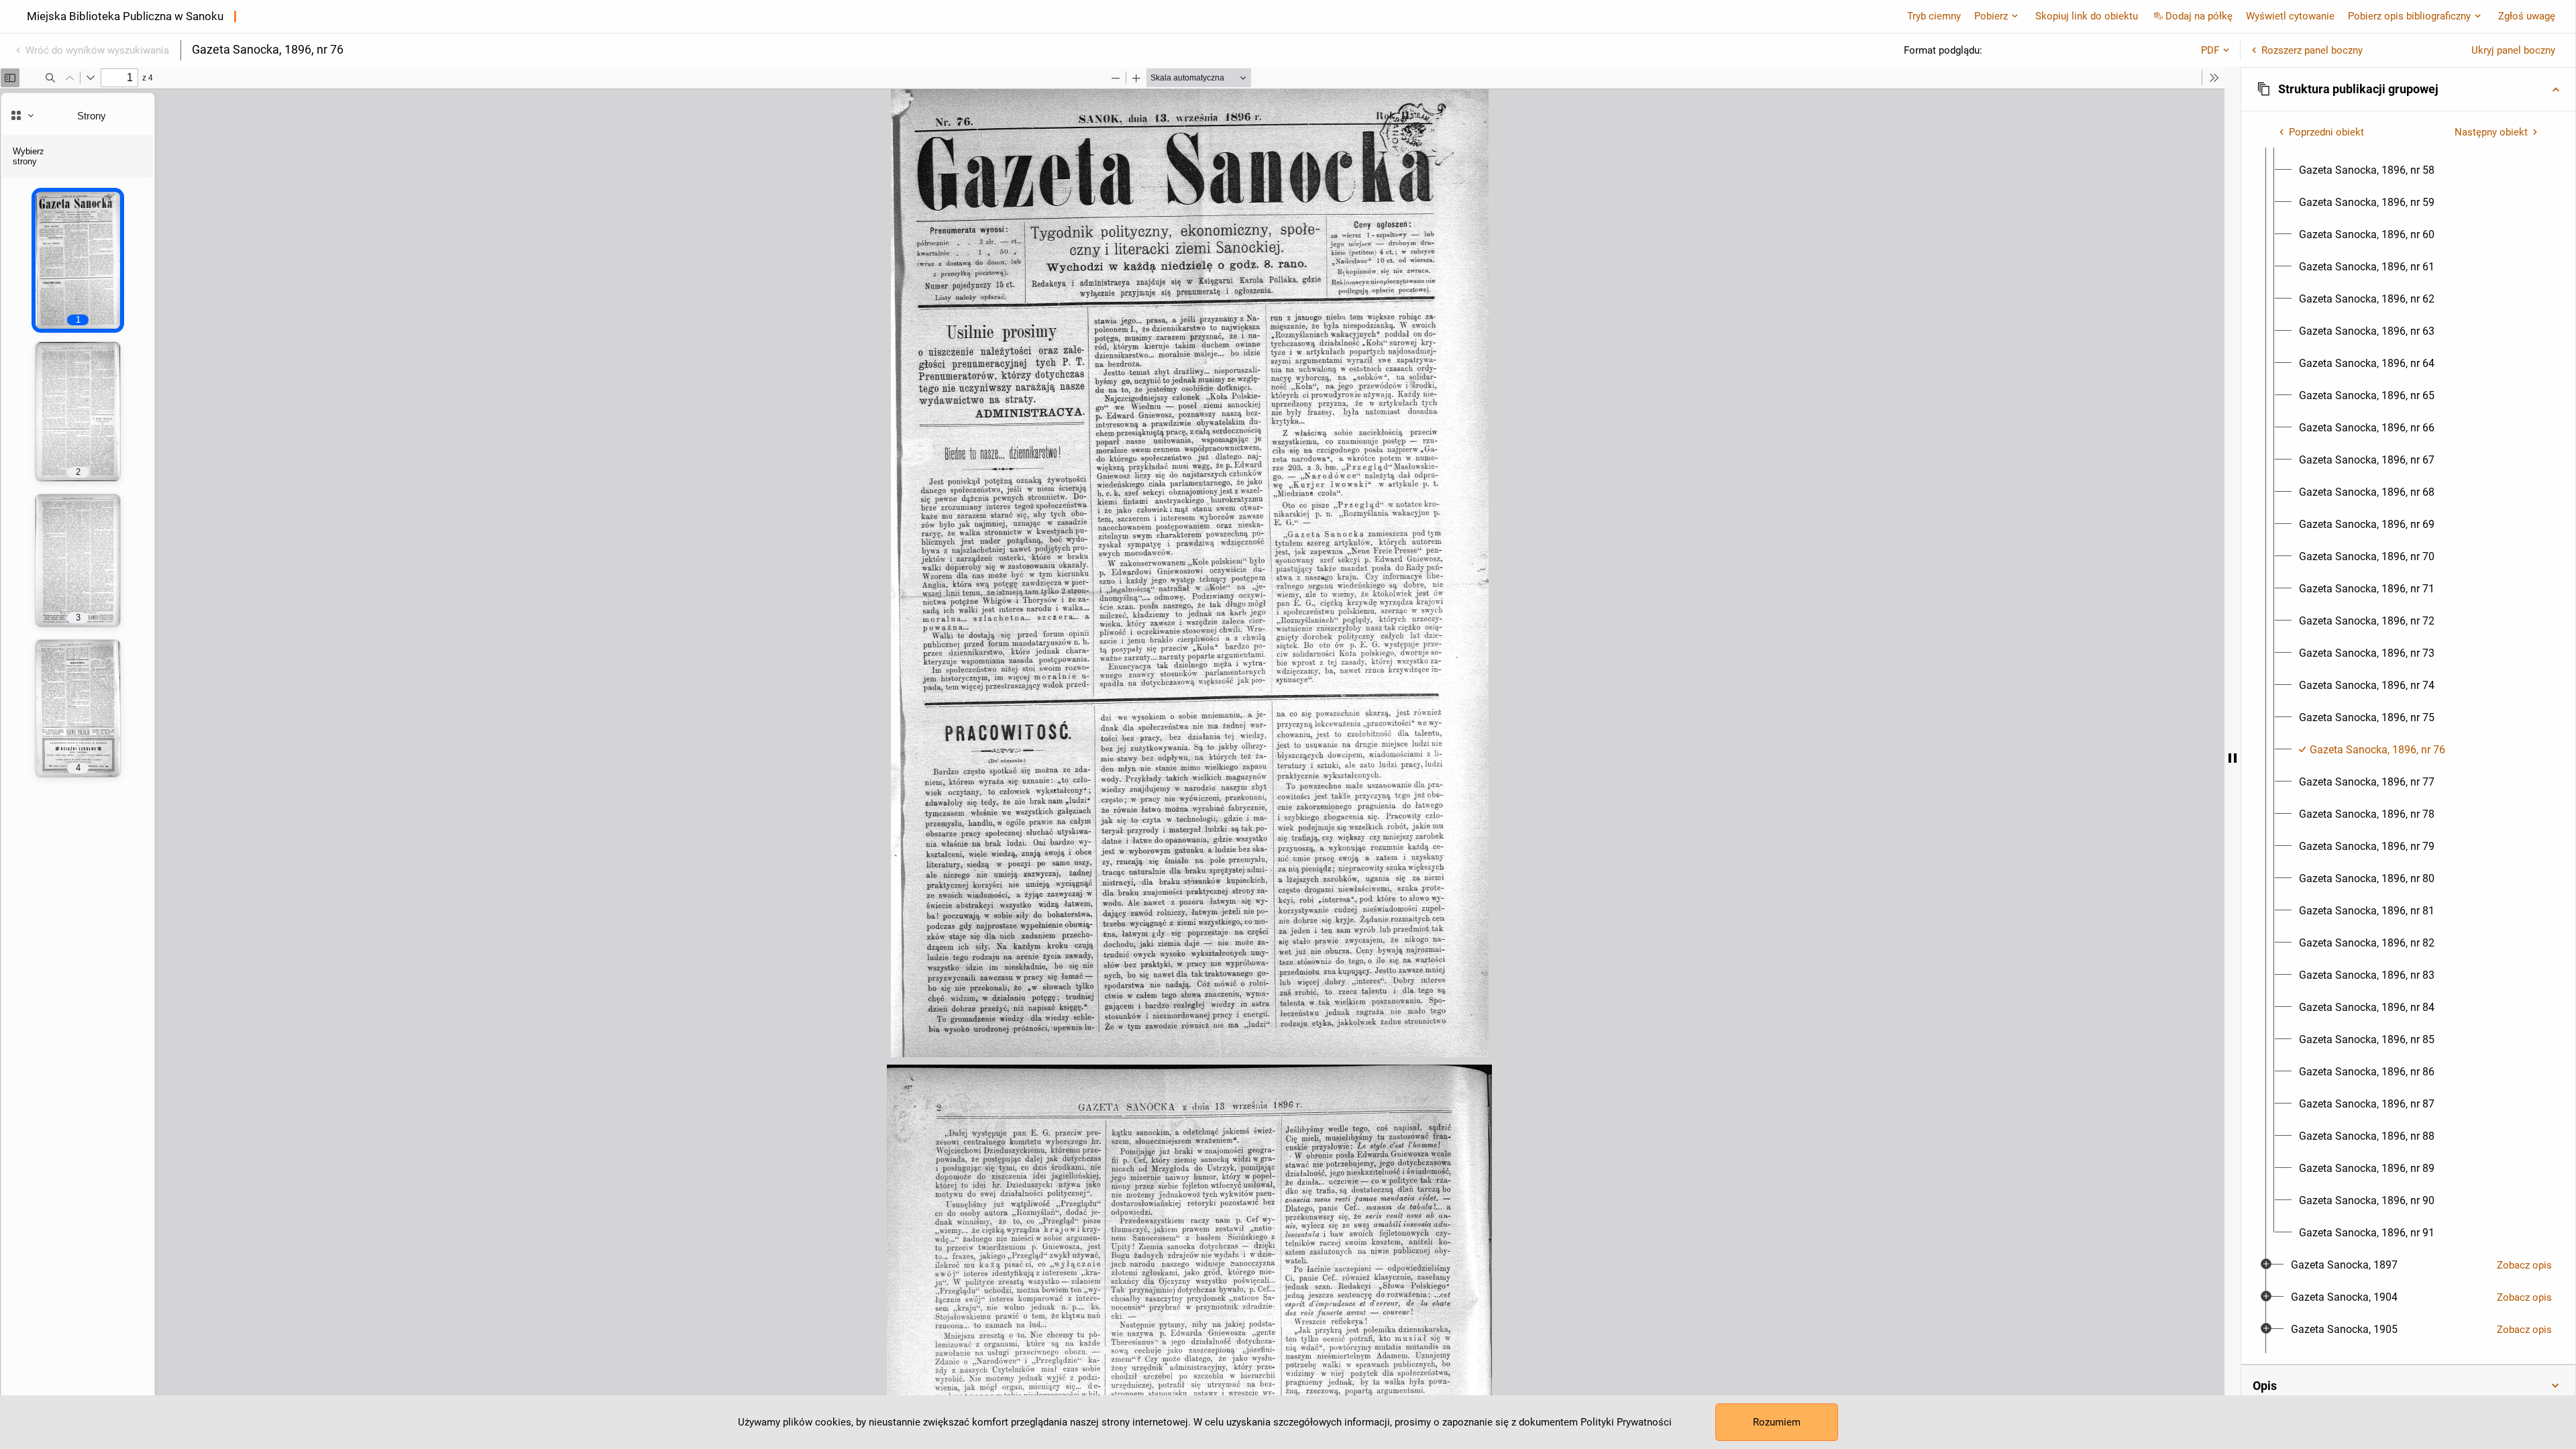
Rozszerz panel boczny (2312, 50)
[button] (2408, 89)
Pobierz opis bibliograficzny (2409, 16)
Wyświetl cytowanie (2290, 16)
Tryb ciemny (1934, 16)
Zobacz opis (2524, 1265)
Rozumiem (1777, 1422)
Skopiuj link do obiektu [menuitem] (2087, 16)
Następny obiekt (2491, 132)
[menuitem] (2367, 170)
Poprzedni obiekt (2326, 132)
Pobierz (1991, 16)
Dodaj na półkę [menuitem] (2199, 16)
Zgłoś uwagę (2527, 16)
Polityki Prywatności (1626, 1422)
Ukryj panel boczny (2513, 50)
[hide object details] (2233, 758)
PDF (2210, 50)
